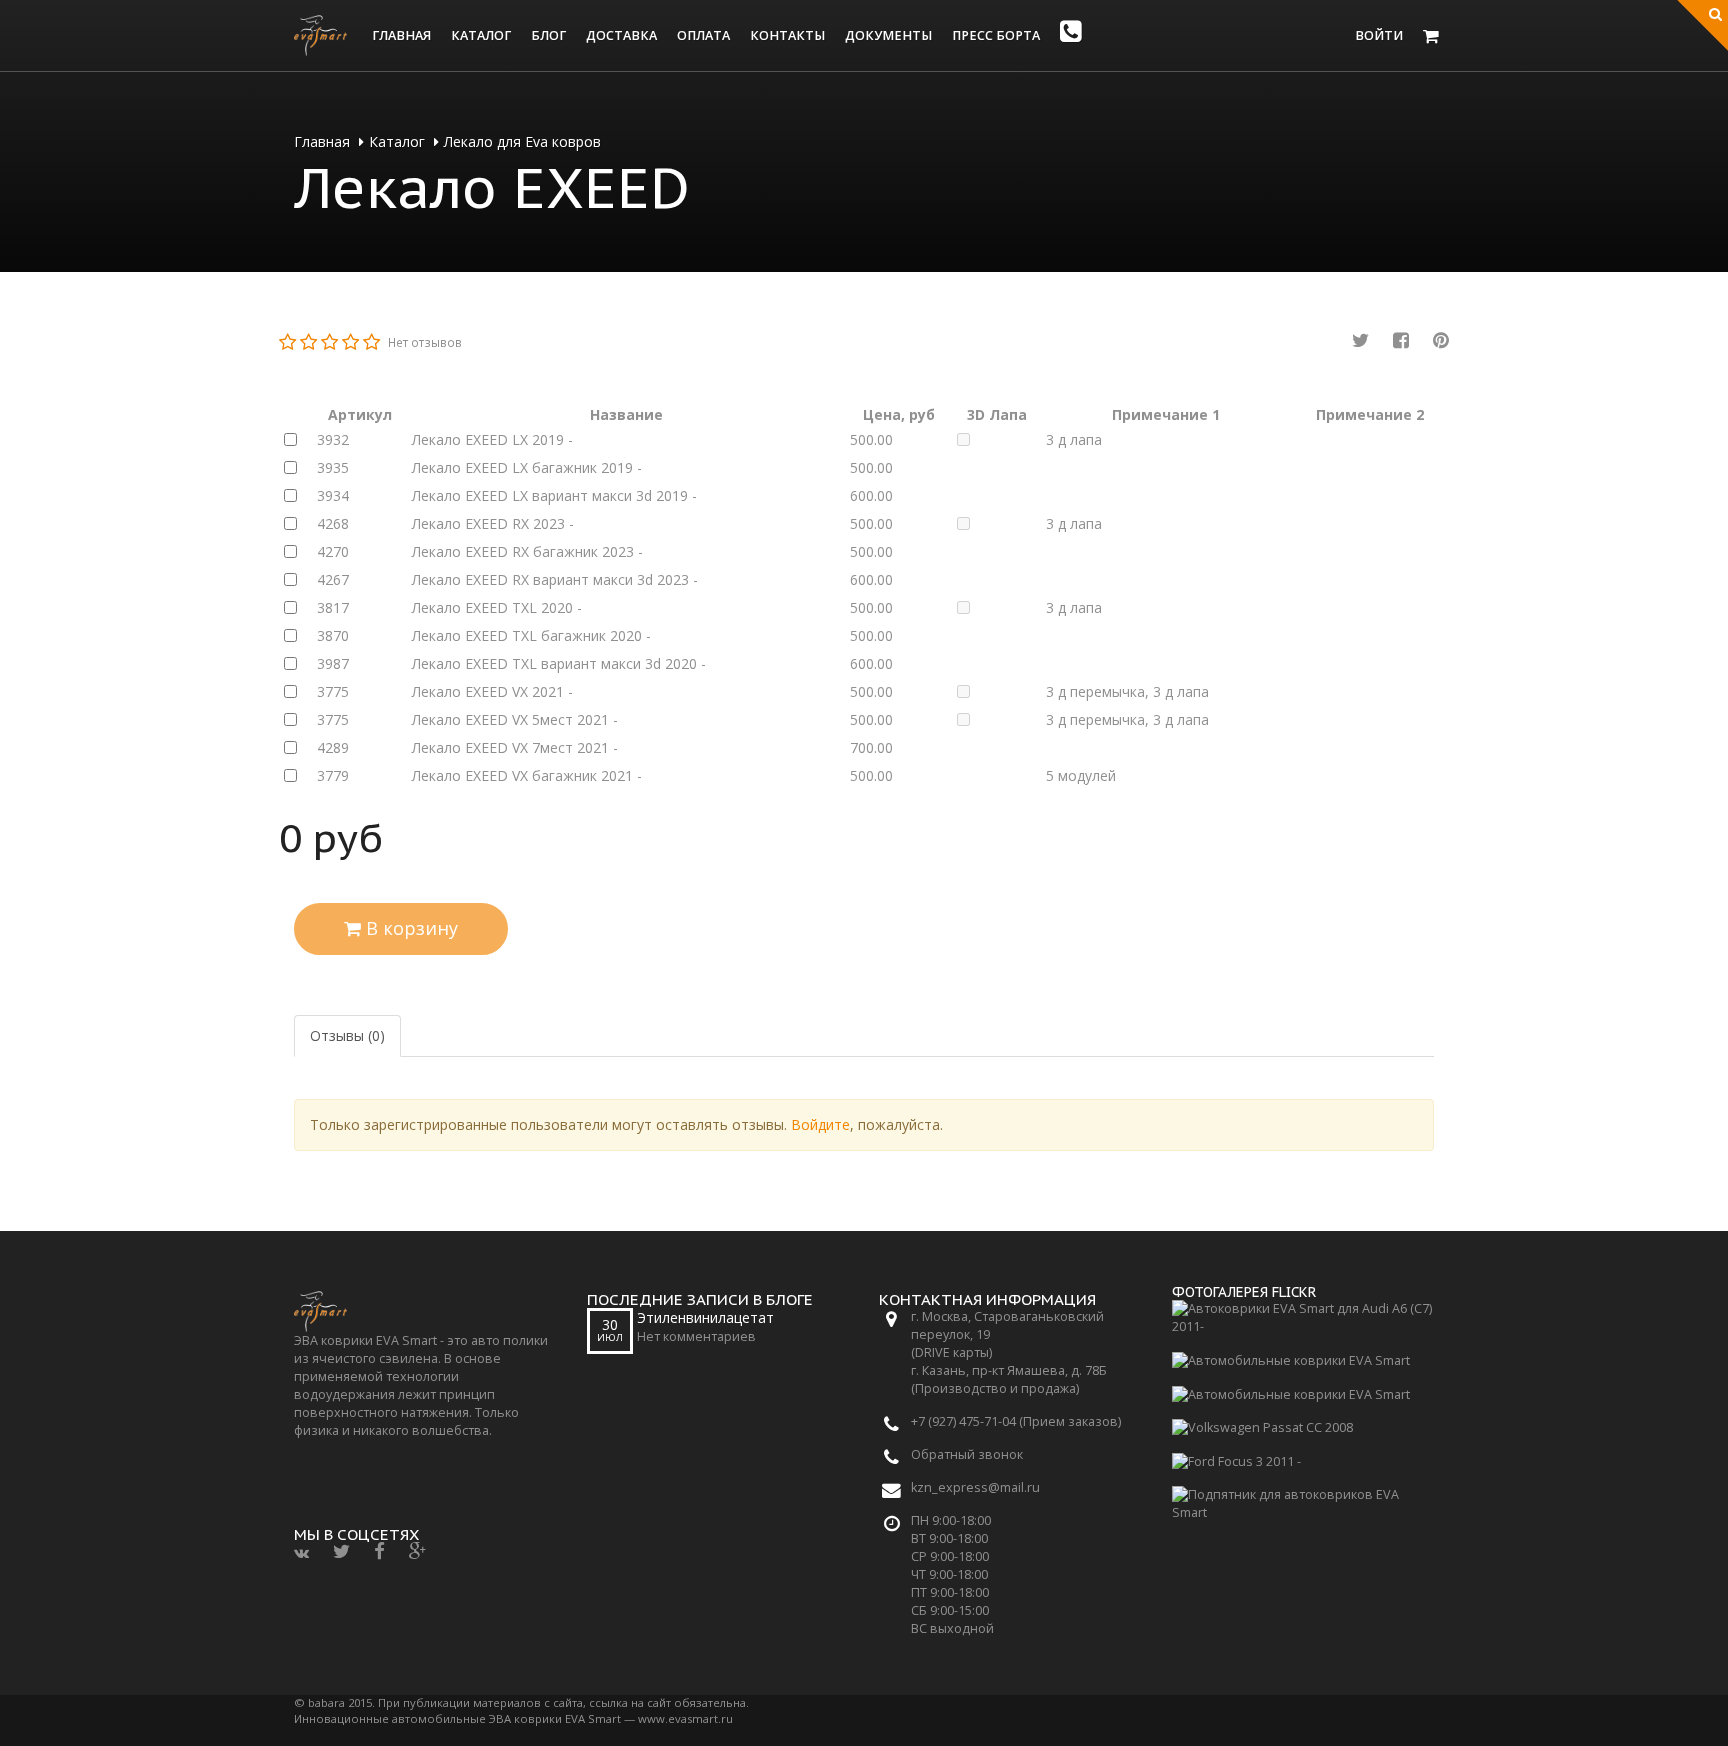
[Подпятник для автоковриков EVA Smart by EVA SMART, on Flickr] (1303, 1502)
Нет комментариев (696, 1336)
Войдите (820, 1124)
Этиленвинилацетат (705, 1317)
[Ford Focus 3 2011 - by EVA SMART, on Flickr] (1236, 1460)
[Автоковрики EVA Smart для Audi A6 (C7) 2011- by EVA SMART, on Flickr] (1303, 1317)
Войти (1379, 35)
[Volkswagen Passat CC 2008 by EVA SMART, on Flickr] (1262, 1426)
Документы (888, 35)
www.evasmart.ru (685, 1718)
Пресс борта (996, 35)
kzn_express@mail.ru (975, 1487)
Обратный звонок (967, 1454)
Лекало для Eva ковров (522, 141)
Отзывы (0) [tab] (347, 1035)
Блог (548, 35)
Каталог (481, 35)
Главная (401, 35)
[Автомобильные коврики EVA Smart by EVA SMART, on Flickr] (1291, 1359)
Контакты (787, 35)
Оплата (703, 35)
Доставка (621, 35)
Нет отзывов (425, 342)
